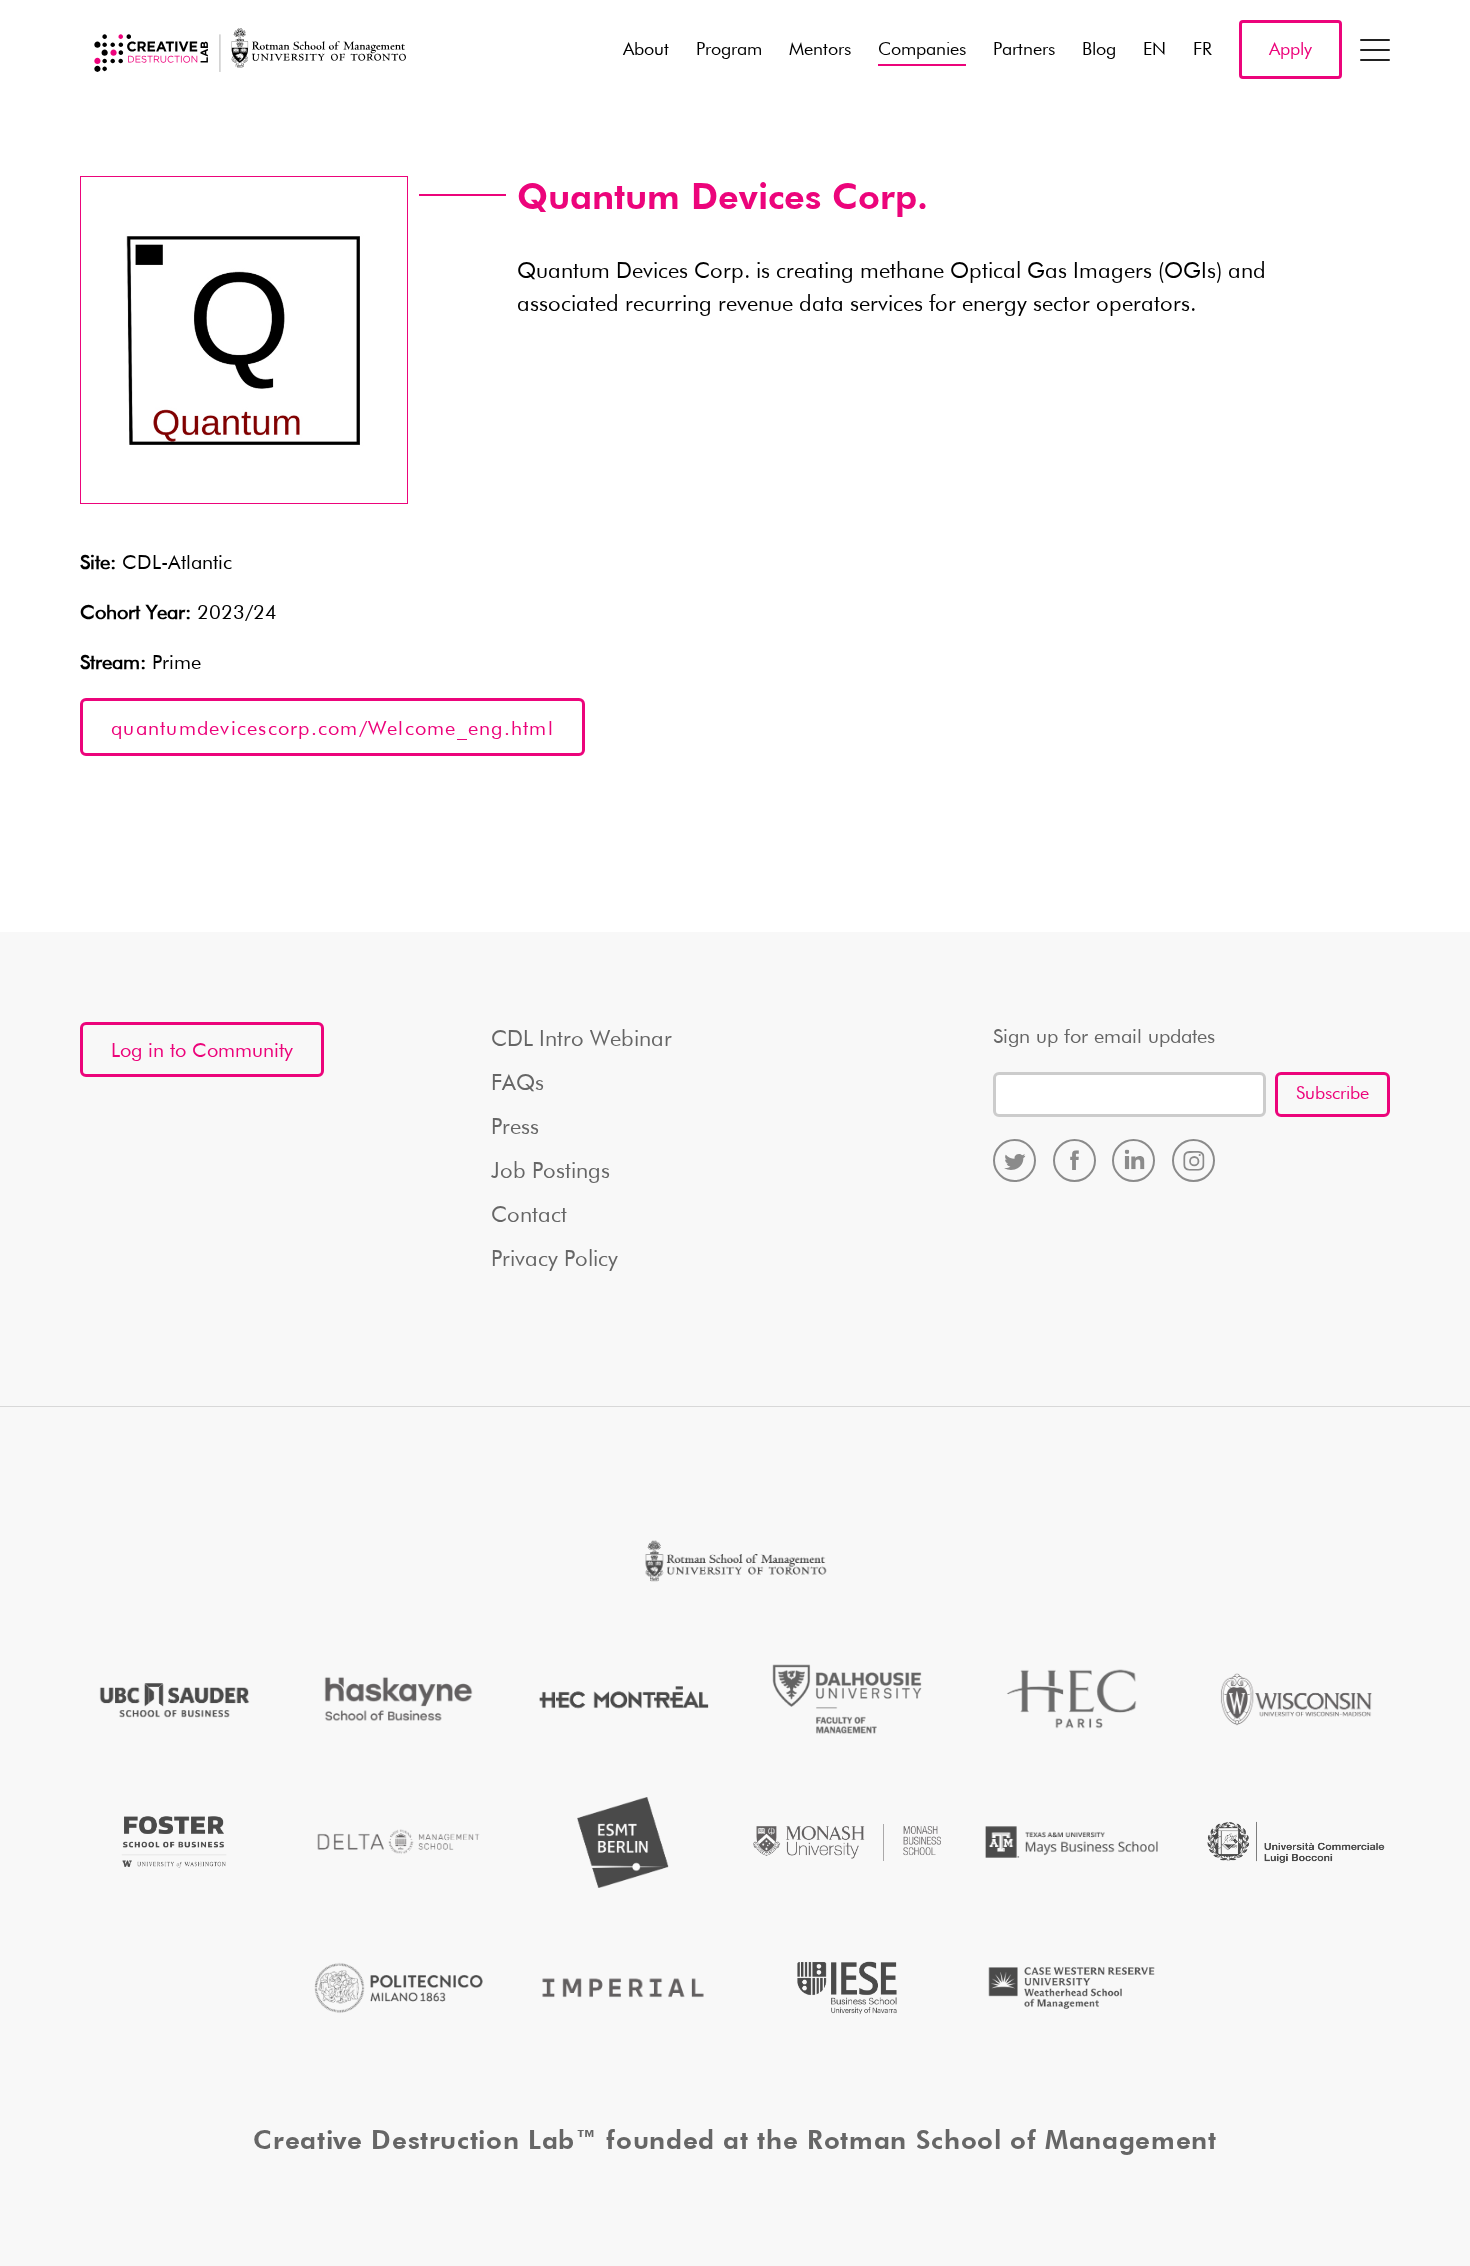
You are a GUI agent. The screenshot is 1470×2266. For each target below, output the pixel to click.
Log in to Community (202, 1051)
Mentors (820, 50)
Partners (1024, 50)
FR (1202, 50)
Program (729, 50)
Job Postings (550, 1172)
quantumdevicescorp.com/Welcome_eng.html (332, 729)
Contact (529, 1216)
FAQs (517, 1084)
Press (515, 1128)
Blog (1099, 50)
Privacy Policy (554, 1260)
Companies (922, 50)
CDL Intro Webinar (581, 1040)
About (646, 50)
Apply (1290, 50)
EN (1154, 50)
